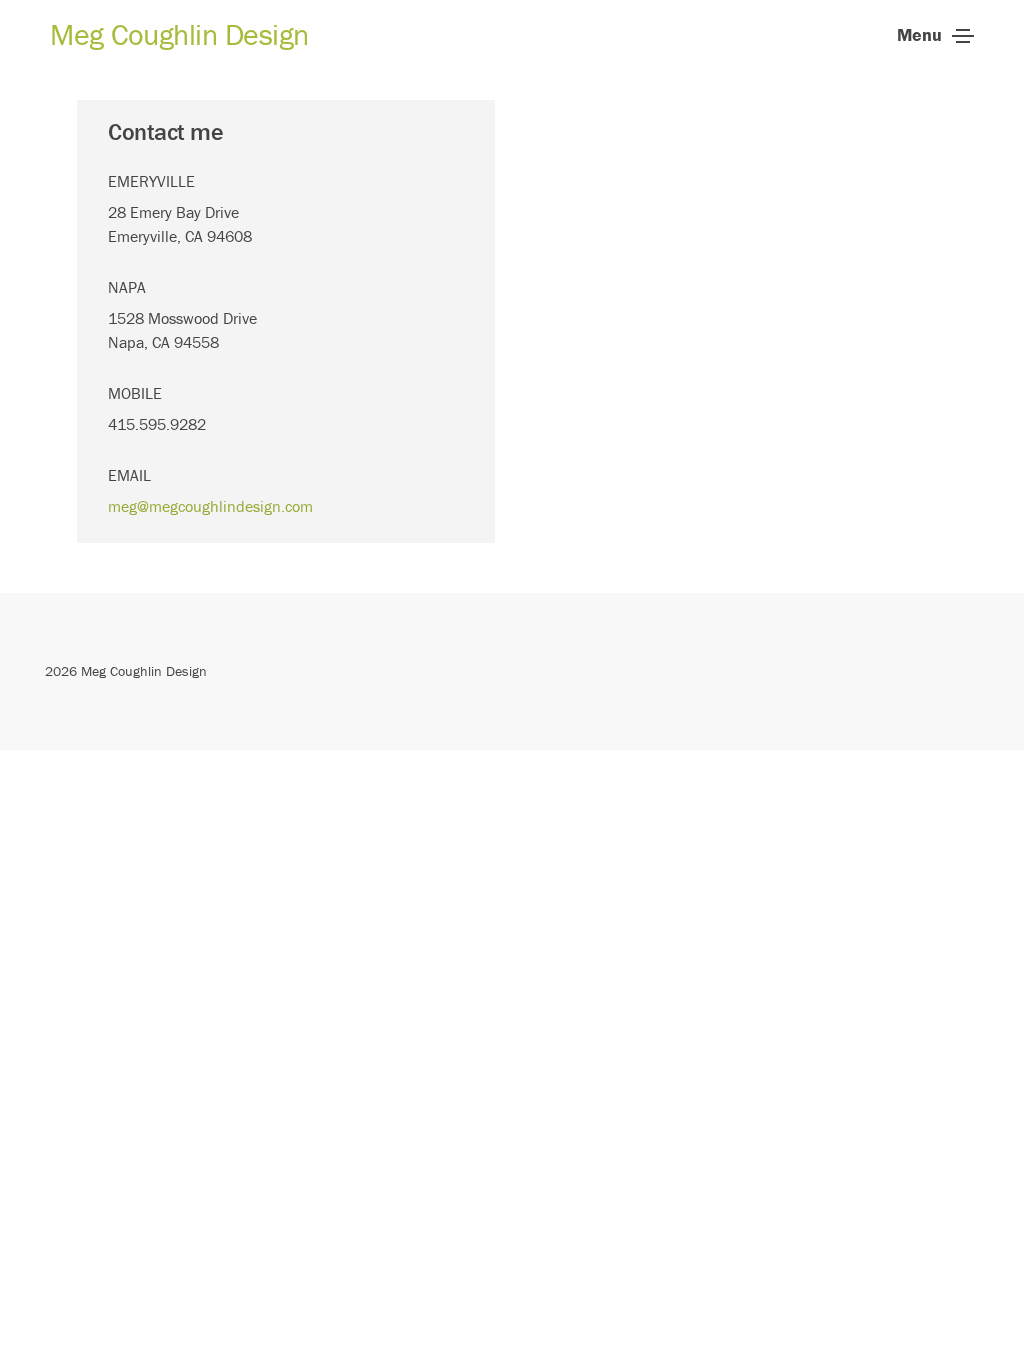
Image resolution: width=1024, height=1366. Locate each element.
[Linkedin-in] (965, 671)
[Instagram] (990, 671)
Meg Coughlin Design (179, 34)
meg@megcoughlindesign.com (210, 506)
